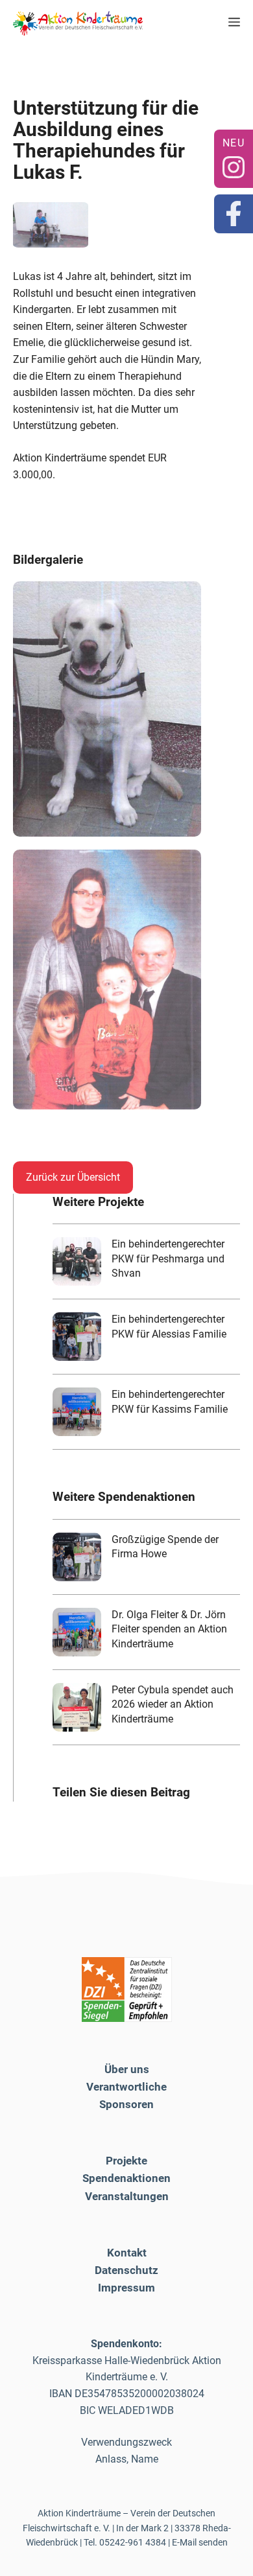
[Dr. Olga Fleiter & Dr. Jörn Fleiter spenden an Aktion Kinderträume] (77, 1632)
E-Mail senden (200, 2542)
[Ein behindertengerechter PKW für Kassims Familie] (77, 1412)
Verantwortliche (126, 2087)
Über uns (127, 2069)
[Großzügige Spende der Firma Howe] (77, 1557)
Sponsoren (126, 2104)
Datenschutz (126, 2270)
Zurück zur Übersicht (73, 1177)
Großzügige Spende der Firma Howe (165, 1547)
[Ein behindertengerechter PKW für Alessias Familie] (77, 1337)
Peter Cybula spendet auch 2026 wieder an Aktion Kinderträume (173, 1704)
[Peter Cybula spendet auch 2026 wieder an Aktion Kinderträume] (77, 1707)
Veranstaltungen (127, 2196)
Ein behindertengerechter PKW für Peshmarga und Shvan (168, 1259)
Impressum (126, 2288)
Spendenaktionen (126, 2178)
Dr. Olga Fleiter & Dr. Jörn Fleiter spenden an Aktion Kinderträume (169, 1629)
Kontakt (127, 2253)
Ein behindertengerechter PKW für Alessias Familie (169, 1326)
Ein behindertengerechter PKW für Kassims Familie (170, 1401)
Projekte (126, 2161)
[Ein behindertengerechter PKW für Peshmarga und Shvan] (77, 1261)
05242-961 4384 (133, 2542)
